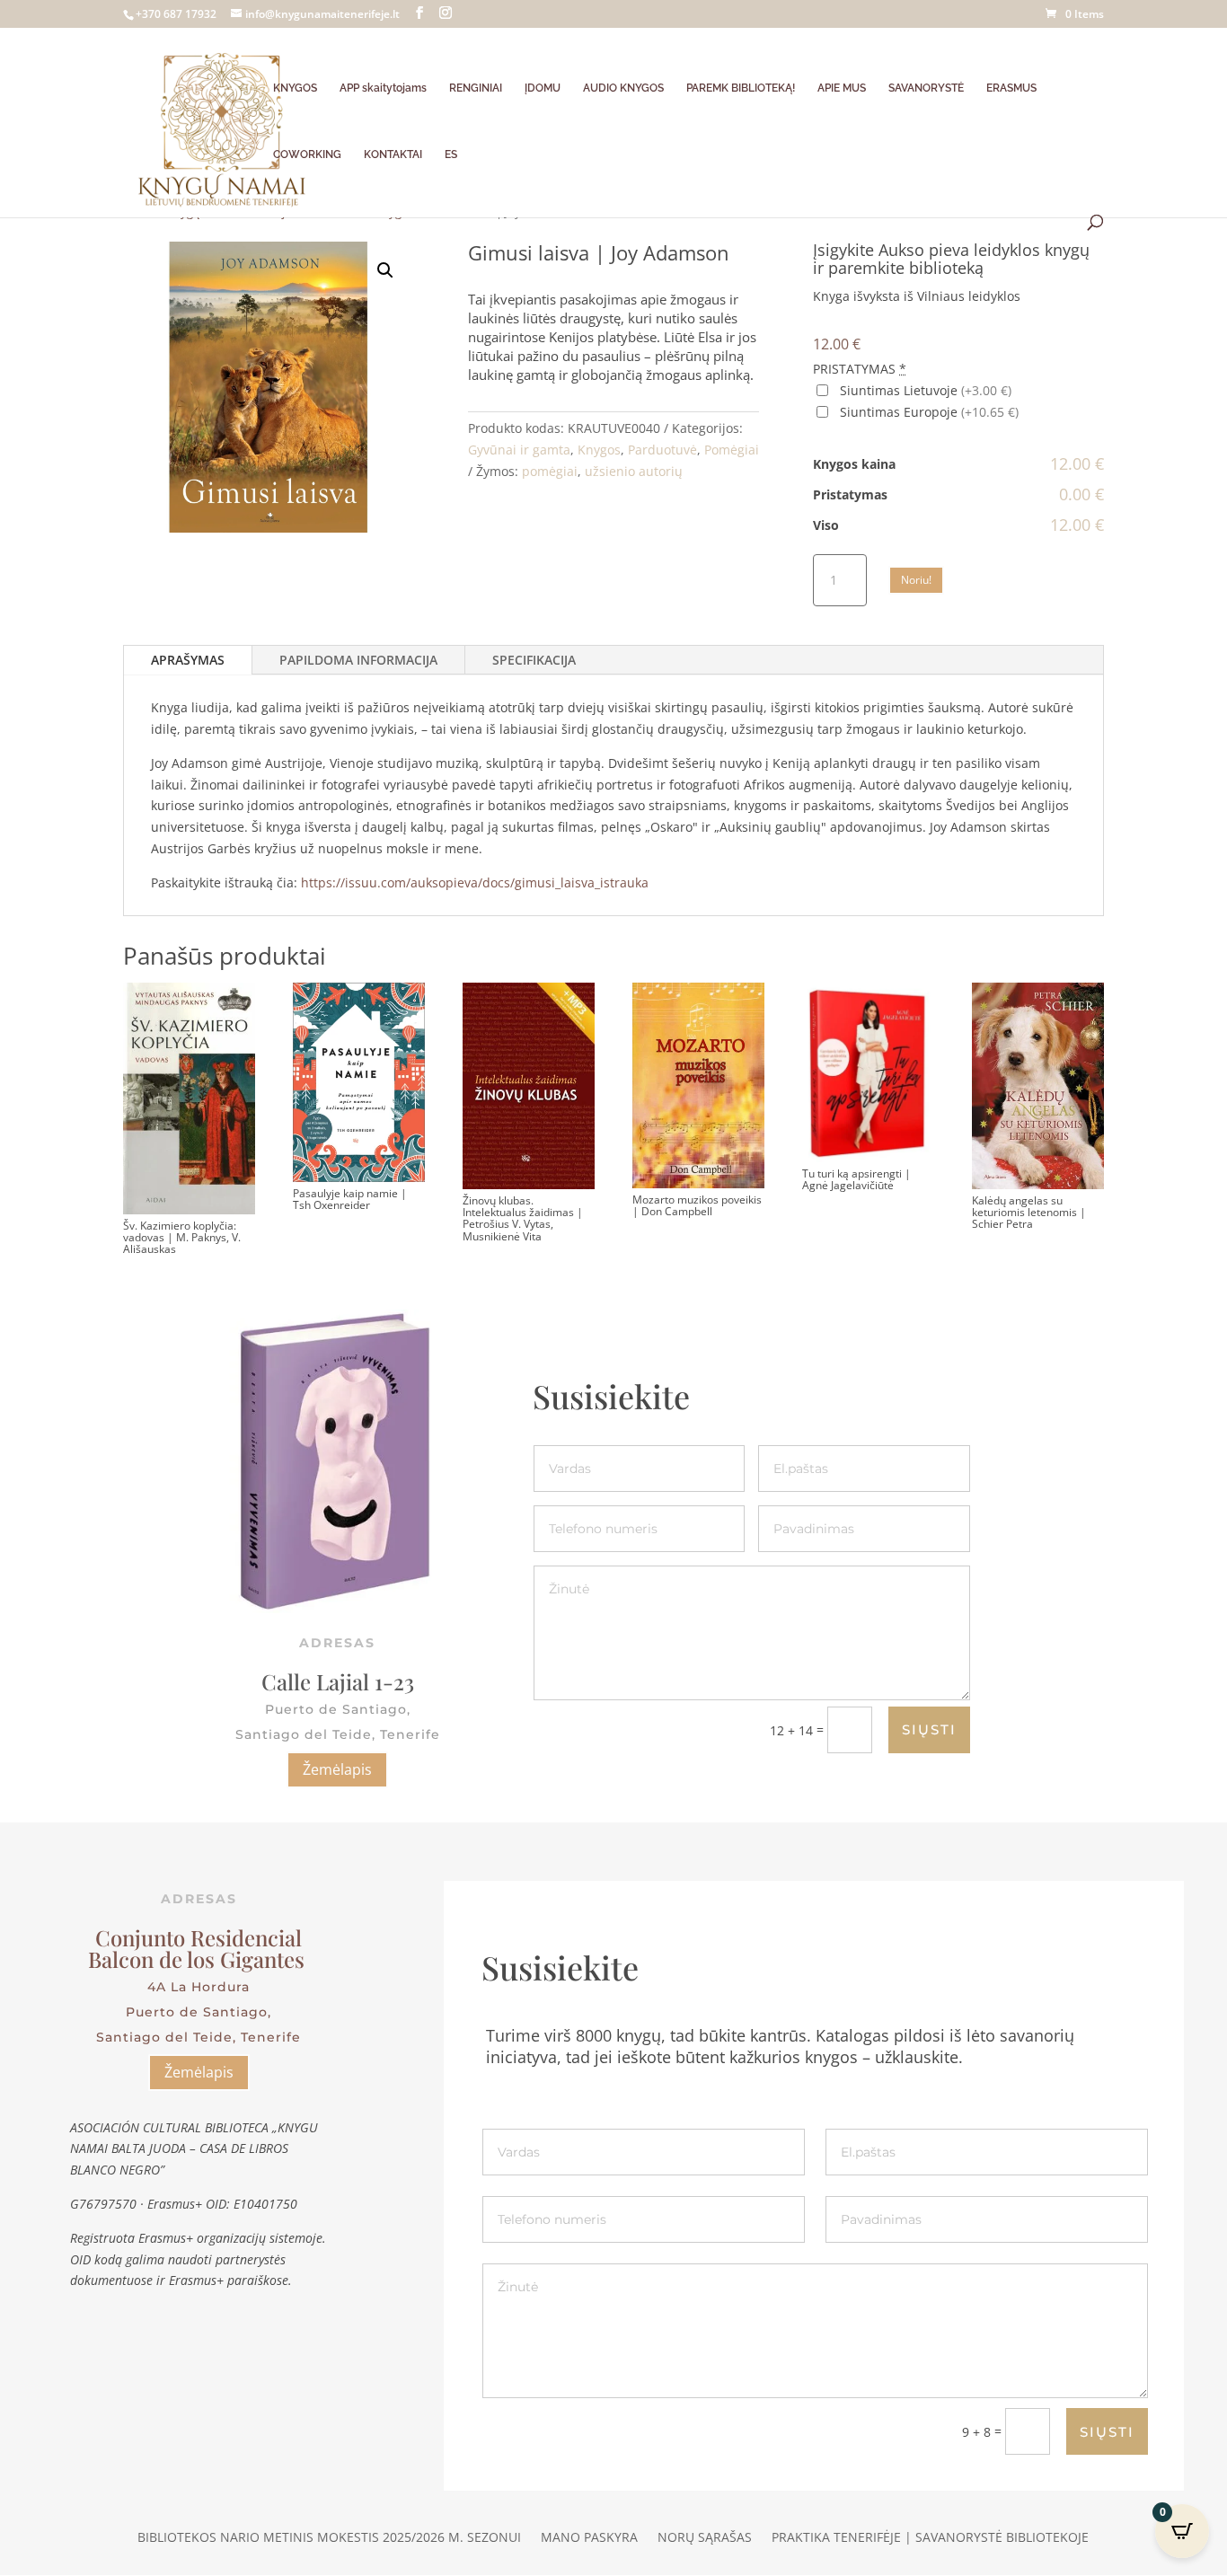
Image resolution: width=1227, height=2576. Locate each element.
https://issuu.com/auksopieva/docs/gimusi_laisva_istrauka (477, 882)
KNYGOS (295, 88)
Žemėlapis (337, 1769)
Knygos (599, 450)
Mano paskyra (589, 2538)
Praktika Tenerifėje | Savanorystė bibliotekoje (930, 2538)
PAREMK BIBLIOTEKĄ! (741, 88)
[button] (385, 270)
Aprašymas (188, 660)
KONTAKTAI (393, 154)
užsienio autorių (634, 471)
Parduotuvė (662, 450)
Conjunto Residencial (199, 1937)
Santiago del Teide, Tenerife (199, 2037)
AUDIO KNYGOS (623, 88)
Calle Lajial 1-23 (338, 1681)
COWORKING (307, 154)
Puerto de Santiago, (199, 2012)
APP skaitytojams (383, 88)
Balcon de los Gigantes (199, 1959)
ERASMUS (1011, 88)
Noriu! (916, 580)
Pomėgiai (732, 450)
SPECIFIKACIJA (534, 660)
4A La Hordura (199, 1987)
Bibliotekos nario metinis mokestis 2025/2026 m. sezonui (329, 2538)
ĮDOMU (543, 88)
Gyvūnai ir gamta (519, 450)
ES (451, 154)
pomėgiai (550, 471)
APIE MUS (842, 88)
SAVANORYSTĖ (926, 88)
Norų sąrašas (705, 2538)
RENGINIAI (476, 88)
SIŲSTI (929, 1729)
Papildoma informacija (358, 660)
